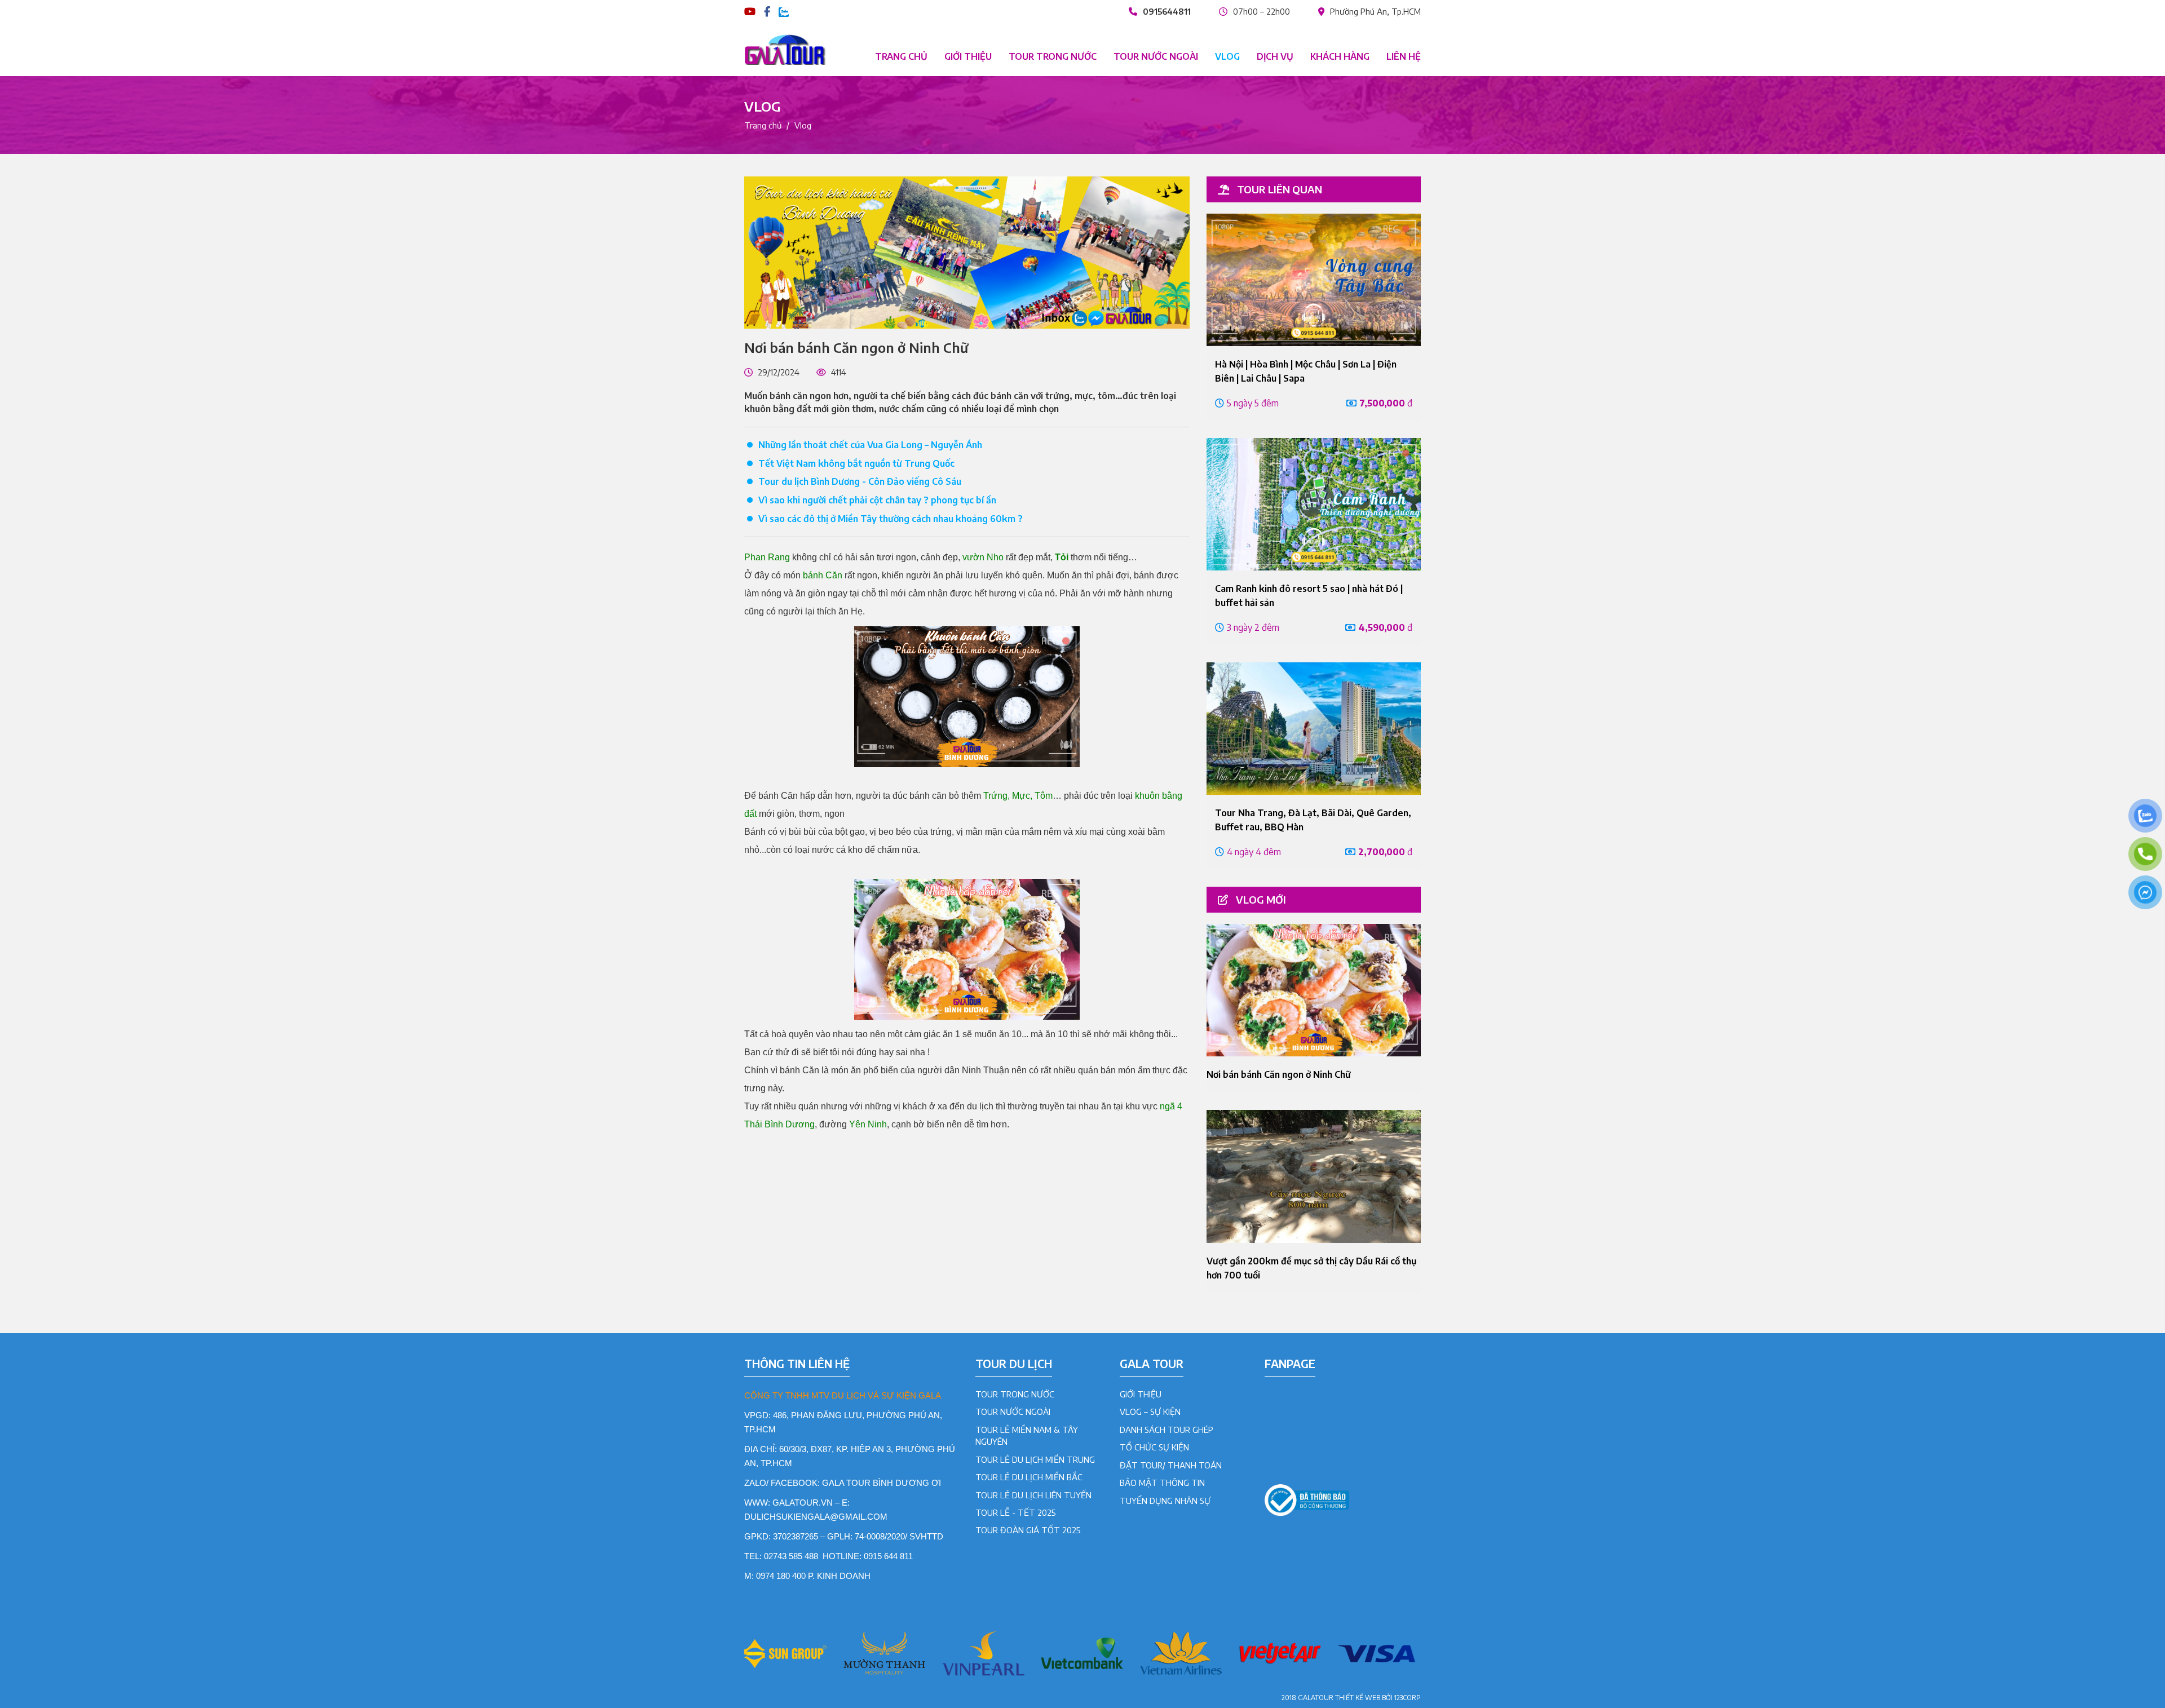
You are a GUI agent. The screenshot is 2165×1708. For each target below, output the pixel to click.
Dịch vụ (1275, 56)
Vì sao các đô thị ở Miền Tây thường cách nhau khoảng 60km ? (891, 519)
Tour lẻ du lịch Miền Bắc (1029, 1477)
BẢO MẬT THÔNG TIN (1162, 1483)
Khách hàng (1340, 56)
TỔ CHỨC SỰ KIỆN (1154, 1447)
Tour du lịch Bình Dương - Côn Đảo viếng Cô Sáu (860, 481)
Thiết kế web (1358, 1698)
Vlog (1227, 56)
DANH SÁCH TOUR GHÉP (1167, 1430)
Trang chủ (901, 56)
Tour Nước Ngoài (1013, 1411)
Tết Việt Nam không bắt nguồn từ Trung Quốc (856, 463)
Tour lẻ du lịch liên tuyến (1033, 1495)
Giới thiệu (968, 56)
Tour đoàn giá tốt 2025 (1028, 1530)
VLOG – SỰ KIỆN (1150, 1411)
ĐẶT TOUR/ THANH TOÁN (1171, 1465)
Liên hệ (1404, 56)
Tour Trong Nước (1015, 1394)
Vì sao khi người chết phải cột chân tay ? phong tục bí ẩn (877, 500)
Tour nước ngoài (1156, 56)
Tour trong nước (1053, 56)
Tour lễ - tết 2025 (1016, 1512)
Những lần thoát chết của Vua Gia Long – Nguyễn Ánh (870, 445)
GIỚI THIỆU (1141, 1394)
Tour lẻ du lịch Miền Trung (1035, 1459)
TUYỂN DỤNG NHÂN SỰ (1165, 1501)
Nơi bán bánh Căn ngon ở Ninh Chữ (1279, 1074)
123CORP (1408, 1698)
